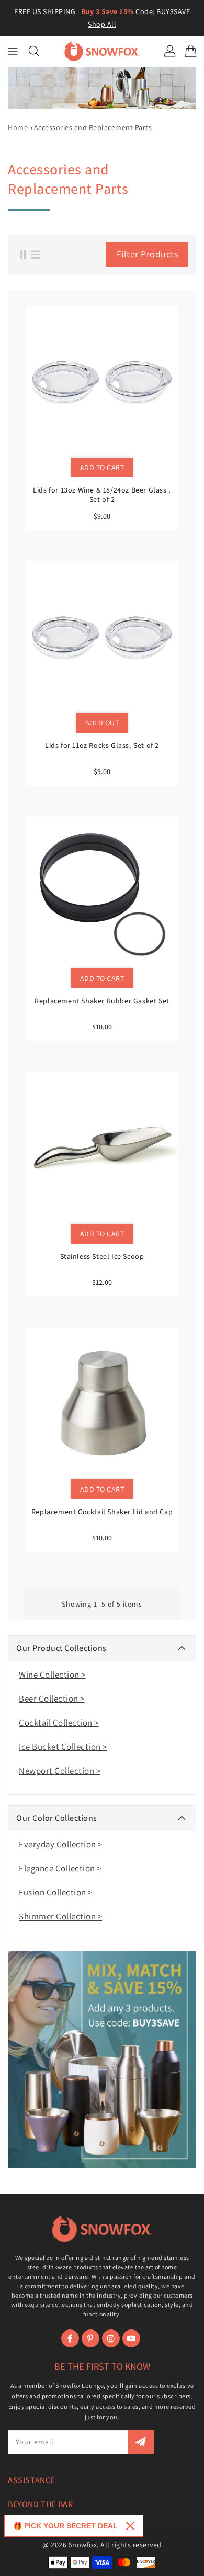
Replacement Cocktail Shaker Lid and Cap (102, 1512)
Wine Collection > (52, 1675)
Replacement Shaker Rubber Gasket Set (102, 1001)
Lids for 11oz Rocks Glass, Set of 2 (102, 745)
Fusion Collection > (56, 1892)
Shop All (102, 24)
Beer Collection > (52, 1699)
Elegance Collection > (60, 1868)
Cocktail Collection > (59, 1723)
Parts (93, 127)
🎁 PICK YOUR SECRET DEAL (65, 2526)
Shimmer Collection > (60, 1916)
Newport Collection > (60, 1771)
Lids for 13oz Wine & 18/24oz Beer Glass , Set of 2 (102, 495)
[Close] (130, 2526)
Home (18, 127)
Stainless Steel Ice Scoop (102, 1256)
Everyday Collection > (61, 1844)
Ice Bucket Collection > (63, 1747)
